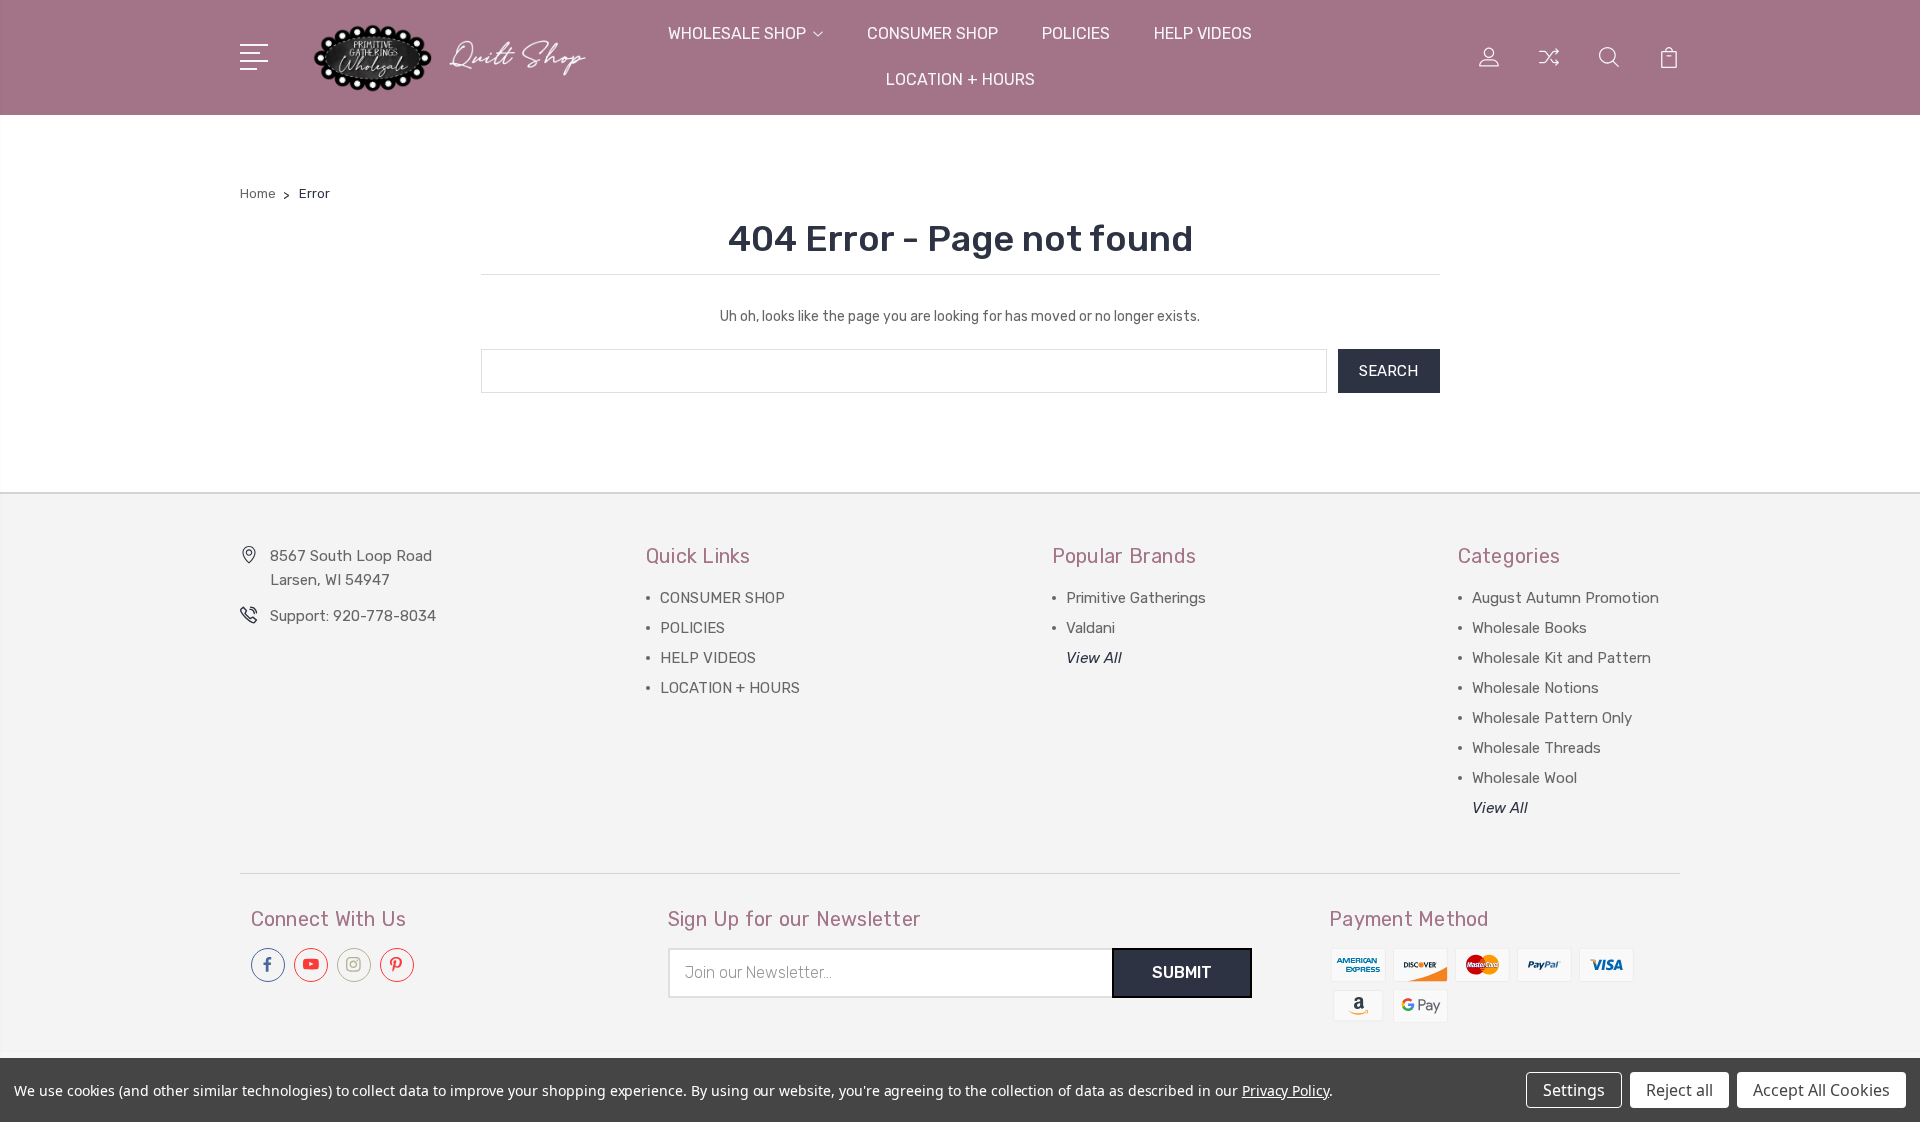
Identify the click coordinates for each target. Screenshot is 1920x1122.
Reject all (1679, 1090)
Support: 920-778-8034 (353, 616)
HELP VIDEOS (1203, 33)
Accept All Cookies (1821, 1090)
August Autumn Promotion (1565, 598)
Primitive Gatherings (1136, 598)
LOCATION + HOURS (960, 79)
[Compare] (1549, 69)
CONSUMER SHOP (932, 33)
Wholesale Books (1529, 628)
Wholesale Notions (1535, 688)
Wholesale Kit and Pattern (1561, 658)
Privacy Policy (1285, 1090)
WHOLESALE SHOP (737, 33)
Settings (1574, 1090)
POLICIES (1076, 33)
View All (1094, 658)
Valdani (1090, 628)
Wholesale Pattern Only (1552, 718)
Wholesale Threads (1536, 748)
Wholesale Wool (1524, 778)
